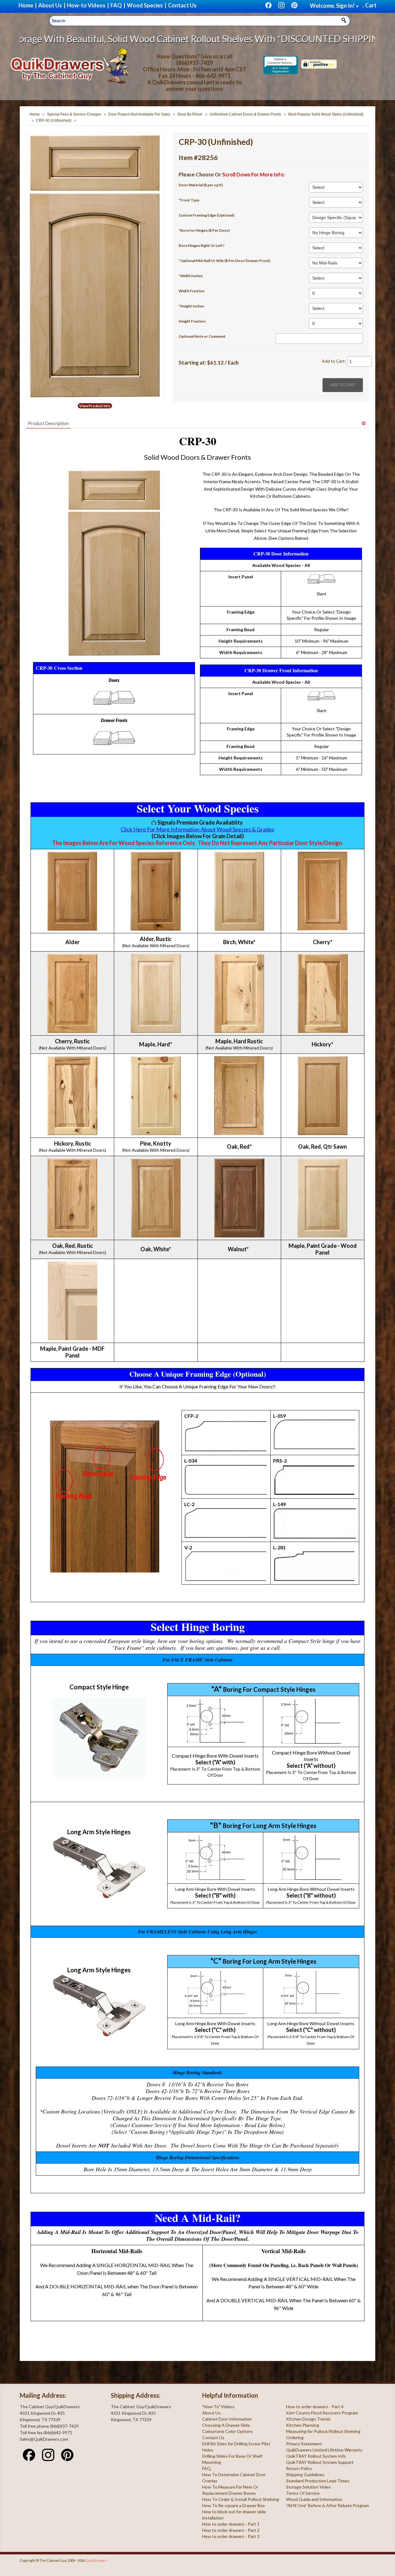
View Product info (95, 406)
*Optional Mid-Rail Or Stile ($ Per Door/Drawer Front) (225, 261)
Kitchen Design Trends (308, 2419)
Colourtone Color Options (227, 2431)
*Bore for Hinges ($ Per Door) (204, 230)
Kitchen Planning (303, 2425)
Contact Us (213, 2437)
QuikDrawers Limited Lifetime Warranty (324, 2450)
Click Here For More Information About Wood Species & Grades (197, 829)
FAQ (206, 2468)
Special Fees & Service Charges (74, 114)
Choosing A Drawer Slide (226, 2425)
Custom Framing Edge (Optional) (206, 215)
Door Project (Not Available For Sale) (139, 114)
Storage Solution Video (308, 2487)
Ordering (295, 2437)
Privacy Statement (304, 2444)
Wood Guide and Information (314, 2499)
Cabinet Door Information (227, 2419)
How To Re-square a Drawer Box (233, 2505)
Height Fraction (192, 321)
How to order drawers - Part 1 (231, 2524)
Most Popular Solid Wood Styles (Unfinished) (326, 114)
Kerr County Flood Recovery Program (322, 2413)
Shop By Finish (190, 114)
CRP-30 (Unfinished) (54, 120)
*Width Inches (191, 276)
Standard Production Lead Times (318, 2481)
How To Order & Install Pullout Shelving (241, 2499)
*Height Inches (191, 306)
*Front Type (189, 200)
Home (35, 114)
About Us (211, 2413)
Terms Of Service (303, 2493)
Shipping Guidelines (305, 2475)
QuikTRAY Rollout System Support (320, 2462)
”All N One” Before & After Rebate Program (328, 2505)
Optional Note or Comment (202, 336)
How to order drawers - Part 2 (231, 2530)
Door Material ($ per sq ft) (201, 185)
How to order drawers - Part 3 (231, 2536)
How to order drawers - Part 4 (315, 2407)
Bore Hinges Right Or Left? (202, 245)
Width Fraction (191, 291)
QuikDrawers (96, 2560)
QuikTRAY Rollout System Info (316, 2456)
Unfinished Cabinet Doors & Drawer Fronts (245, 114)
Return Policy (299, 2468)
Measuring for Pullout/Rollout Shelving (323, 2431)
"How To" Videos (218, 2407)
